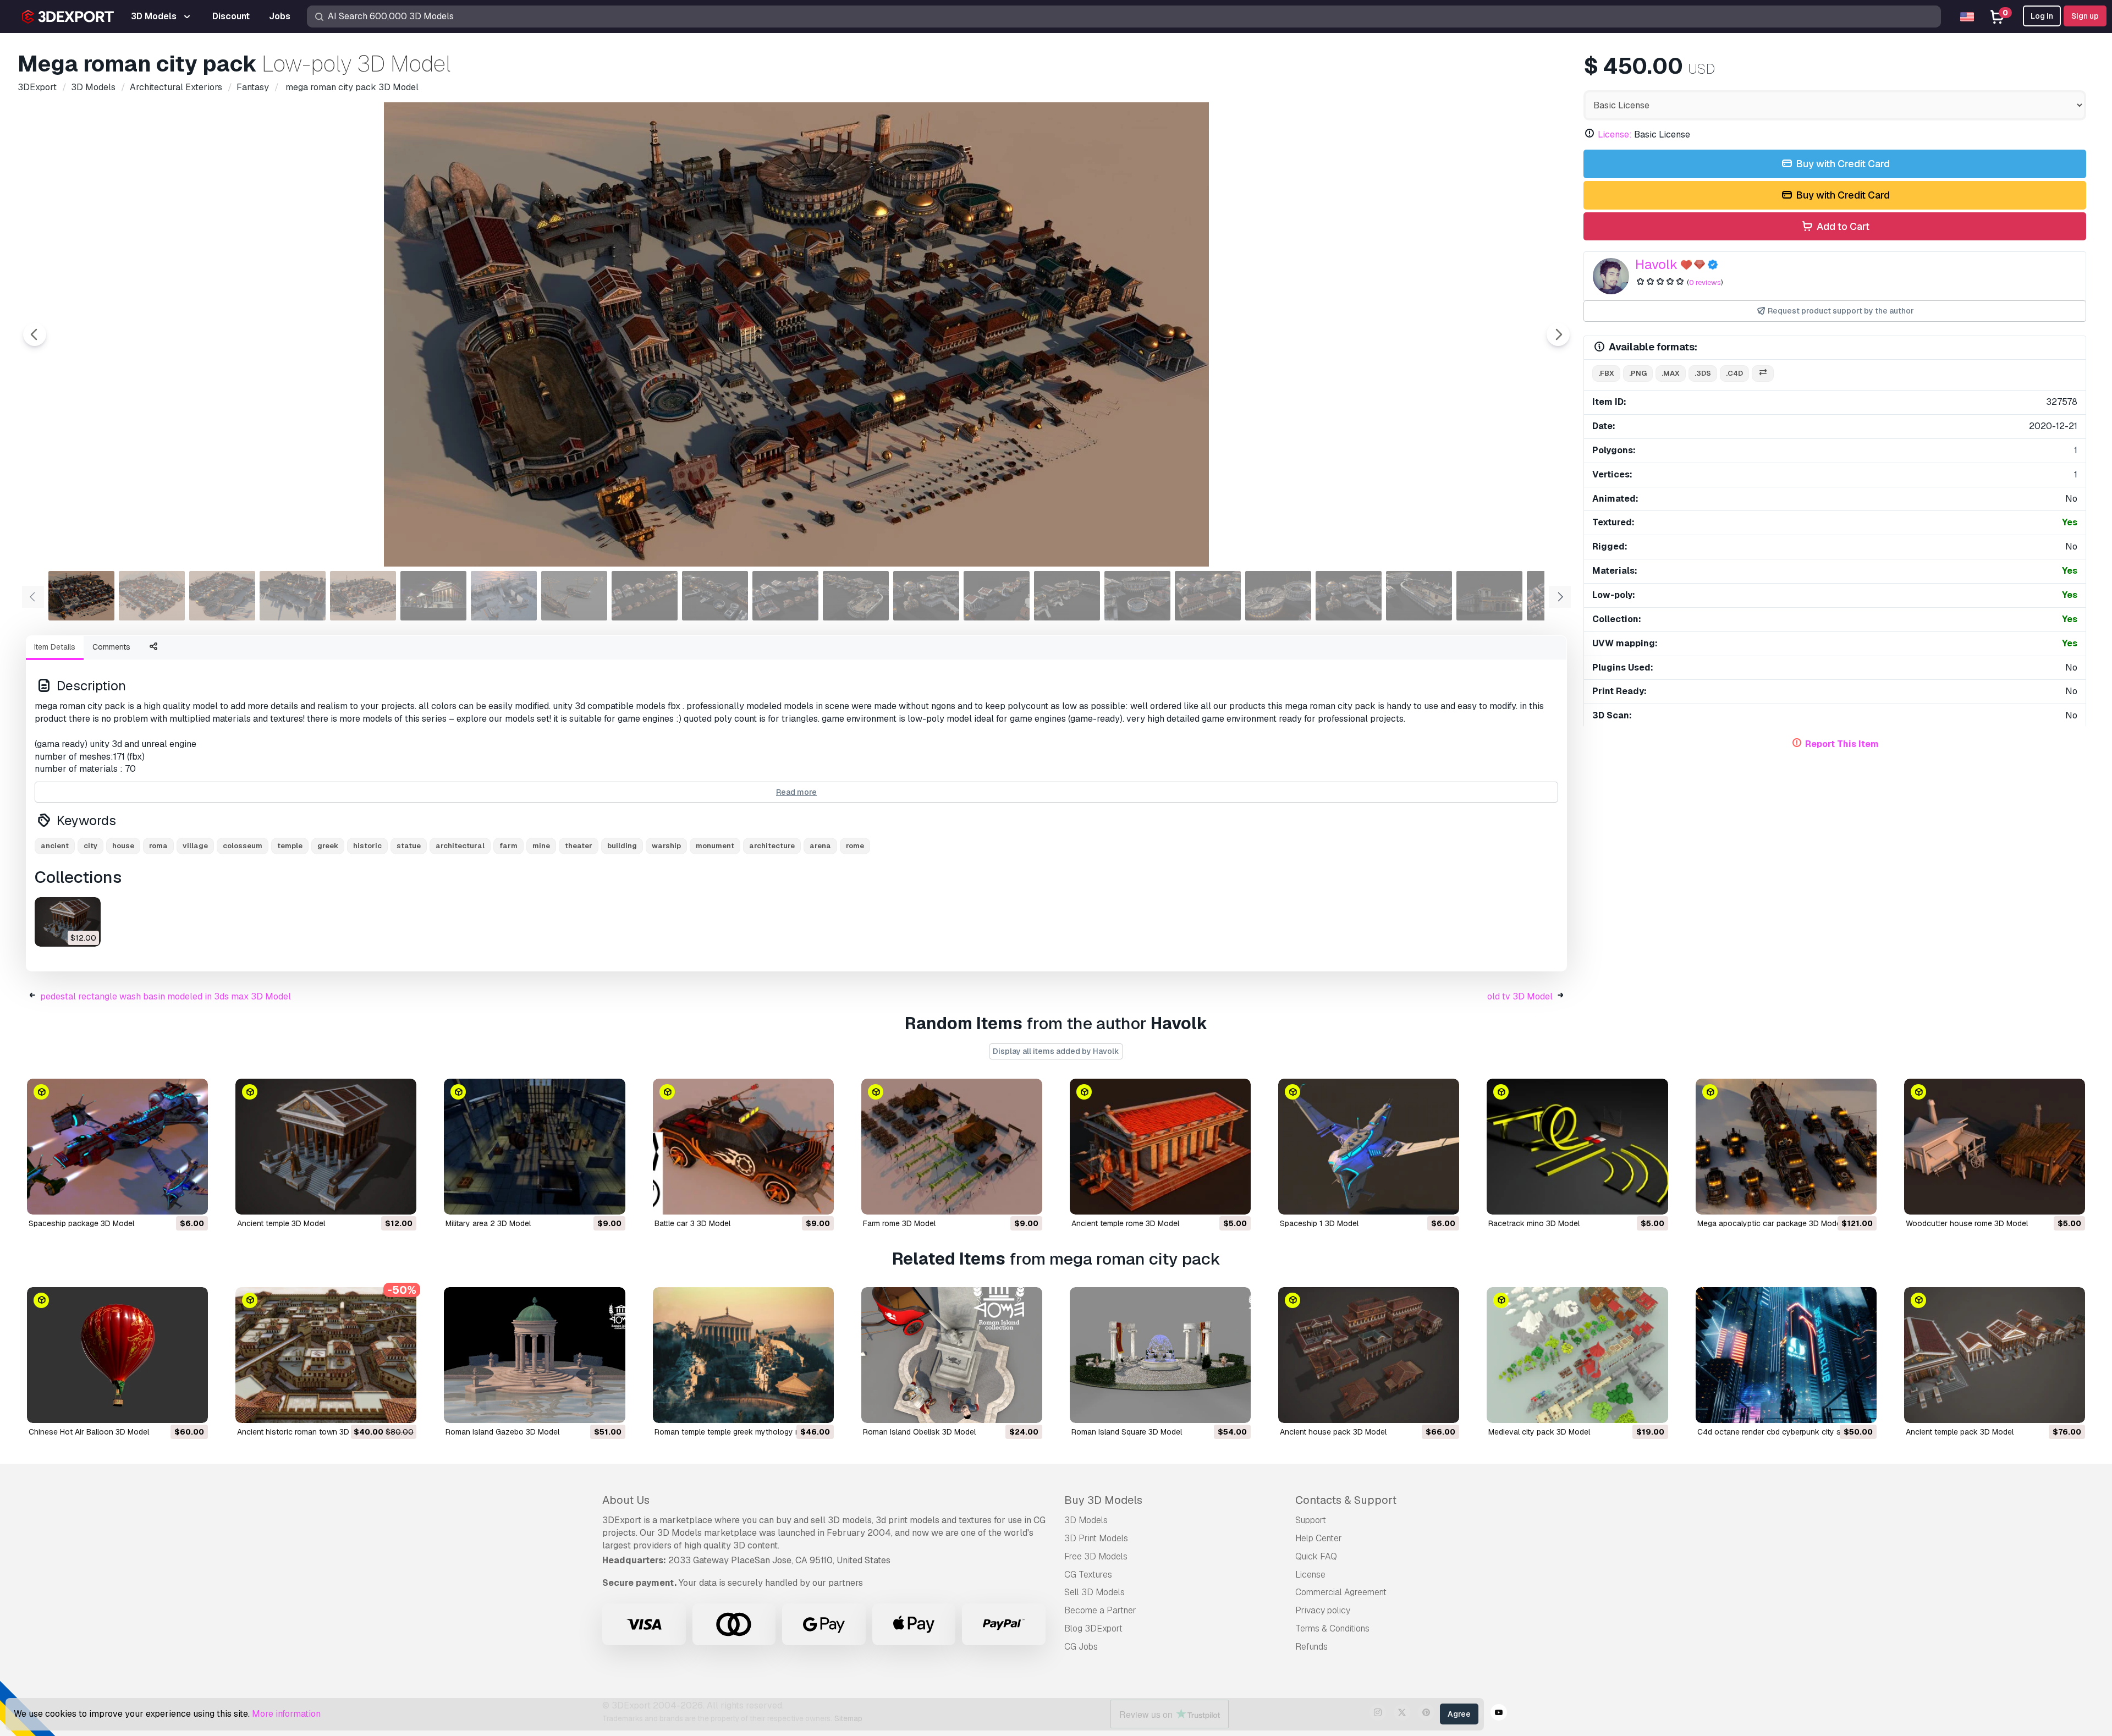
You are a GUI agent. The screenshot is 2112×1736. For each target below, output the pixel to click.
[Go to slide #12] (856, 596)
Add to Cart (1842, 226)
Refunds (1311, 1647)
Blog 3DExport (1093, 1628)
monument (715, 846)
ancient (55, 846)
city (90, 846)
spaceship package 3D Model (81, 1223)
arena (820, 846)
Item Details (55, 647)
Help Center (1319, 1538)
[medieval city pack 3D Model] (1577, 1355)
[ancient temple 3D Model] (68, 922)
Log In (2042, 16)
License (1310, 1575)
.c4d (1734, 373)
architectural (460, 846)
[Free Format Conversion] (1763, 374)
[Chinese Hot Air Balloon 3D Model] (117, 1355)
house (123, 846)
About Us (626, 1500)
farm (508, 846)
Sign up (2085, 16)
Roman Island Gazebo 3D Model (502, 1432)
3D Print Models (1096, 1538)
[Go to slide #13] (926, 596)
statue (409, 846)
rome (855, 846)
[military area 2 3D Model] (534, 1147)
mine (541, 846)
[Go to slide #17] (1208, 596)
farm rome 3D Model (899, 1223)
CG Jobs (1081, 1647)
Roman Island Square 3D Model (1127, 1432)
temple (290, 846)
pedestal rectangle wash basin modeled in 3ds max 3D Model (166, 996)
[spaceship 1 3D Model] (1369, 1147)
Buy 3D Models (1103, 1500)
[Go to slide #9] (645, 596)
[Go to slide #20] (1419, 596)
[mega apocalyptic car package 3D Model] (1786, 1147)
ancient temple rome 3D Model (1125, 1223)
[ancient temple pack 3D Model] (1995, 1355)
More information (286, 1714)
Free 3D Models (1096, 1556)
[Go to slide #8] (574, 596)
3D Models (1086, 1520)
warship (666, 846)
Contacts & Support (1346, 1500)
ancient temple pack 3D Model (1960, 1432)
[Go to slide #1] (81, 596)
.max (1671, 373)
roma (158, 846)
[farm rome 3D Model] (952, 1147)
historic (367, 846)
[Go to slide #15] (1067, 596)
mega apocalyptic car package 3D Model (1770, 1223)
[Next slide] (1558, 334)
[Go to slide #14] (997, 596)
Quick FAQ (1316, 1556)
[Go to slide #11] (785, 596)
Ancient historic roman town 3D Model (305, 1432)
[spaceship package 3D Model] (117, 1147)
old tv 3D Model (1520, 996)
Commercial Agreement (1341, 1592)
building (622, 846)
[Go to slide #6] (433, 596)
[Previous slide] (35, 334)
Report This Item (1842, 744)
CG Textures (1088, 1575)
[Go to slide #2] (152, 596)
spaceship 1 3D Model (1319, 1223)
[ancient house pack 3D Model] (1369, 1355)
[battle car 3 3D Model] (743, 1147)
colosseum (243, 846)
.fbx (1606, 373)
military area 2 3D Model (488, 1223)
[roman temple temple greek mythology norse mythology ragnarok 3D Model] (743, 1355)
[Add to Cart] (169, 1199)
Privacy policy (1323, 1610)
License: (1615, 134)
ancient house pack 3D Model (1333, 1432)
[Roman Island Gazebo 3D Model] (534, 1355)
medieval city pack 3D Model (1539, 1432)
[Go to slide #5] (363, 596)
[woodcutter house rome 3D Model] (1995, 1147)
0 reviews (1705, 282)
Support (1311, 1520)
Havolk (1656, 264)
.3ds (1703, 373)
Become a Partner (1100, 1610)
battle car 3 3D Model (692, 1223)
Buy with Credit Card (1842, 164)
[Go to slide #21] (1489, 596)
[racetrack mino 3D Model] (1577, 1147)
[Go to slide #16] (1137, 596)
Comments (111, 647)
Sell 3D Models (1094, 1592)
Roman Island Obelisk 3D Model (919, 1432)
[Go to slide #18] (1278, 596)
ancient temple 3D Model (281, 1223)
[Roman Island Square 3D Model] (1160, 1355)
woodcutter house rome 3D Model (1967, 1223)
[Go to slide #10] (715, 596)
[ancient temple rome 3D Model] (1160, 1147)
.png (1638, 373)
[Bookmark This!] (192, 1199)
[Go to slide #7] (504, 596)
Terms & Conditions (1332, 1628)
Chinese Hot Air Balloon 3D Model (89, 1432)
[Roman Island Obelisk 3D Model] (952, 1355)
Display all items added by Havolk (1056, 1051)
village (195, 846)
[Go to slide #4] (293, 596)
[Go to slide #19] (1349, 596)
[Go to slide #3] (222, 596)
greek (328, 846)
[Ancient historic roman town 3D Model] (326, 1355)
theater (579, 846)
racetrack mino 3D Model (1534, 1223)
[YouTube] (1499, 1714)
